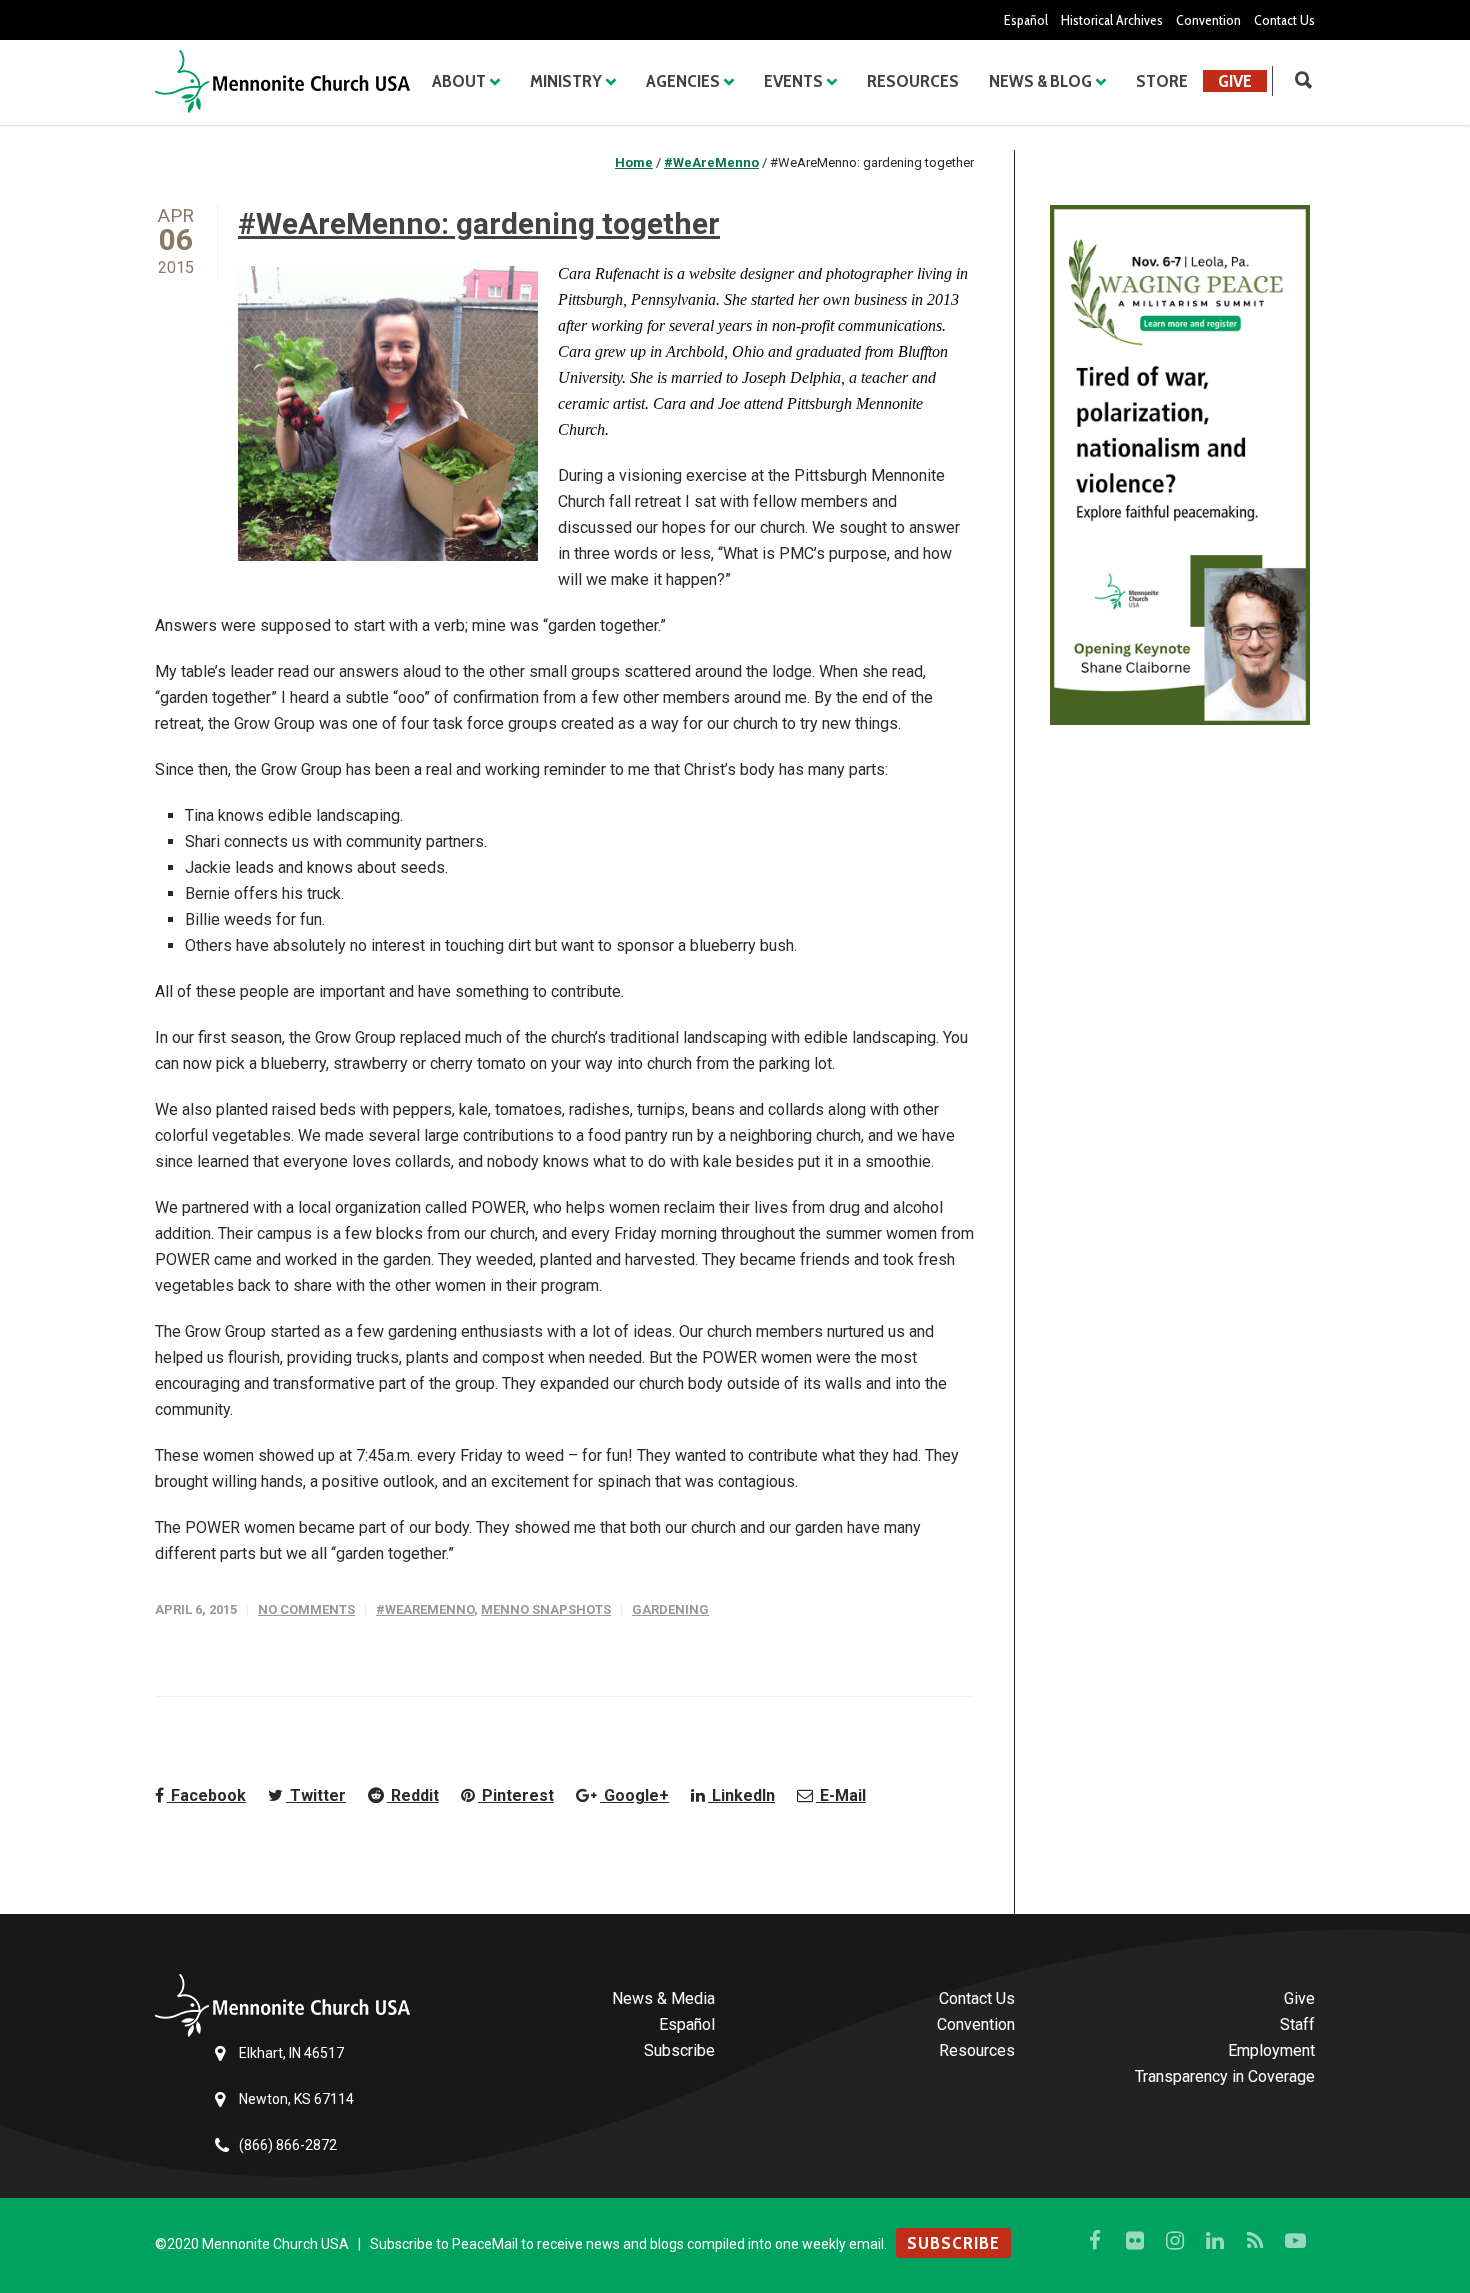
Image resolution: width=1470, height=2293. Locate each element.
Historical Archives (1112, 20)
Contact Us (1284, 20)
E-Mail (841, 1795)
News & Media (663, 1998)
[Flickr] (1135, 2241)
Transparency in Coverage (1225, 2076)
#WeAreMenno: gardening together (479, 223)
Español (1026, 20)
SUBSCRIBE (953, 2243)
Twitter (316, 1795)
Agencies (683, 81)
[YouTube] (1295, 2241)
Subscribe (679, 2050)
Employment (1271, 2050)
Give (1235, 81)
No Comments (306, 1609)
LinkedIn (741, 1795)
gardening (670, 1609)
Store (1162, 81)
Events (793, 81)
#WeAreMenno (425, 1609)
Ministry (566, 81)
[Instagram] (1175, 2241)
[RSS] (1255, 2241)
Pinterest (516, 1795)
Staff (1297, 2024)
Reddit (413, 1795)
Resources (913, 81)
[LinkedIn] (1215, 2241)
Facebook (206, 1795)
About (459, 81)
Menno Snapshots (546, 1609)
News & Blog (1040, 81)
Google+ (634, 1795)
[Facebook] (1095, 2241)
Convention (1208, 20)
